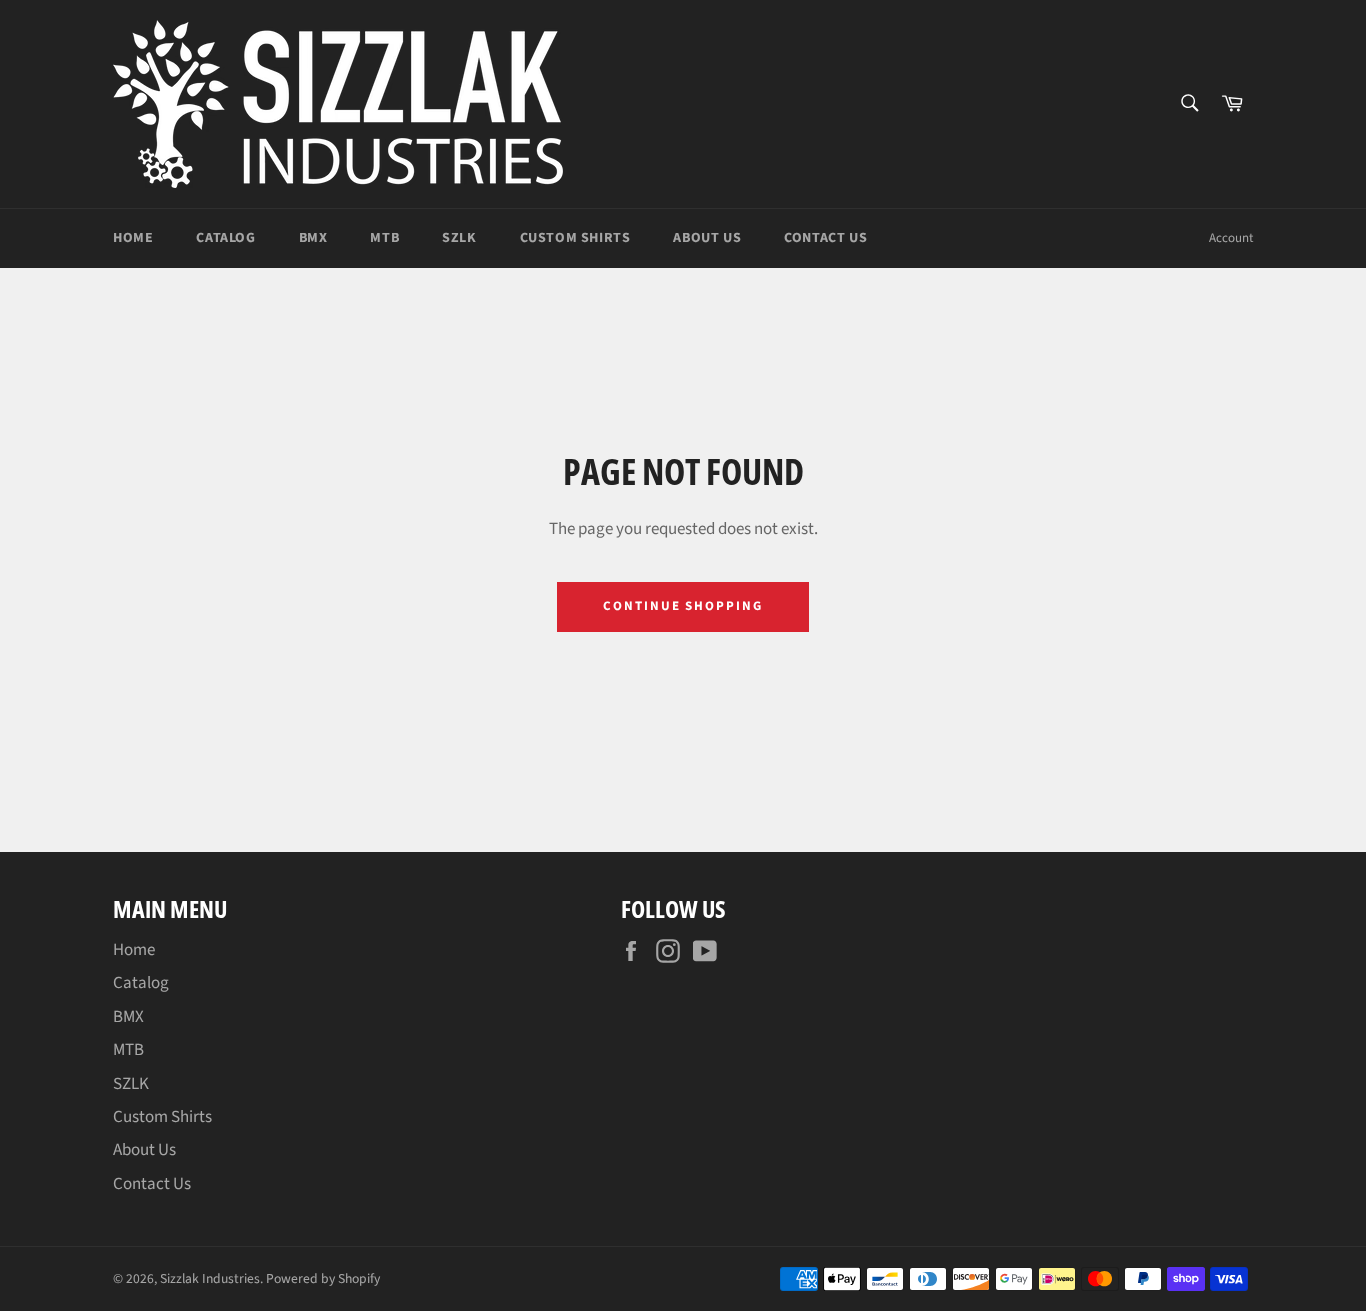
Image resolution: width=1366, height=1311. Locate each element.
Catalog (225, 238)
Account (1231, 238)
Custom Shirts (575, 238)
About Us (707, 238)
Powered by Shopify (323, 1278)
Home (133, 238)
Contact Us (825, 238)
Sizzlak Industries (210, 1278)
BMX (313, 238)
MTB (384, 238)
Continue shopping (683, 606)
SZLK (459, 238)
